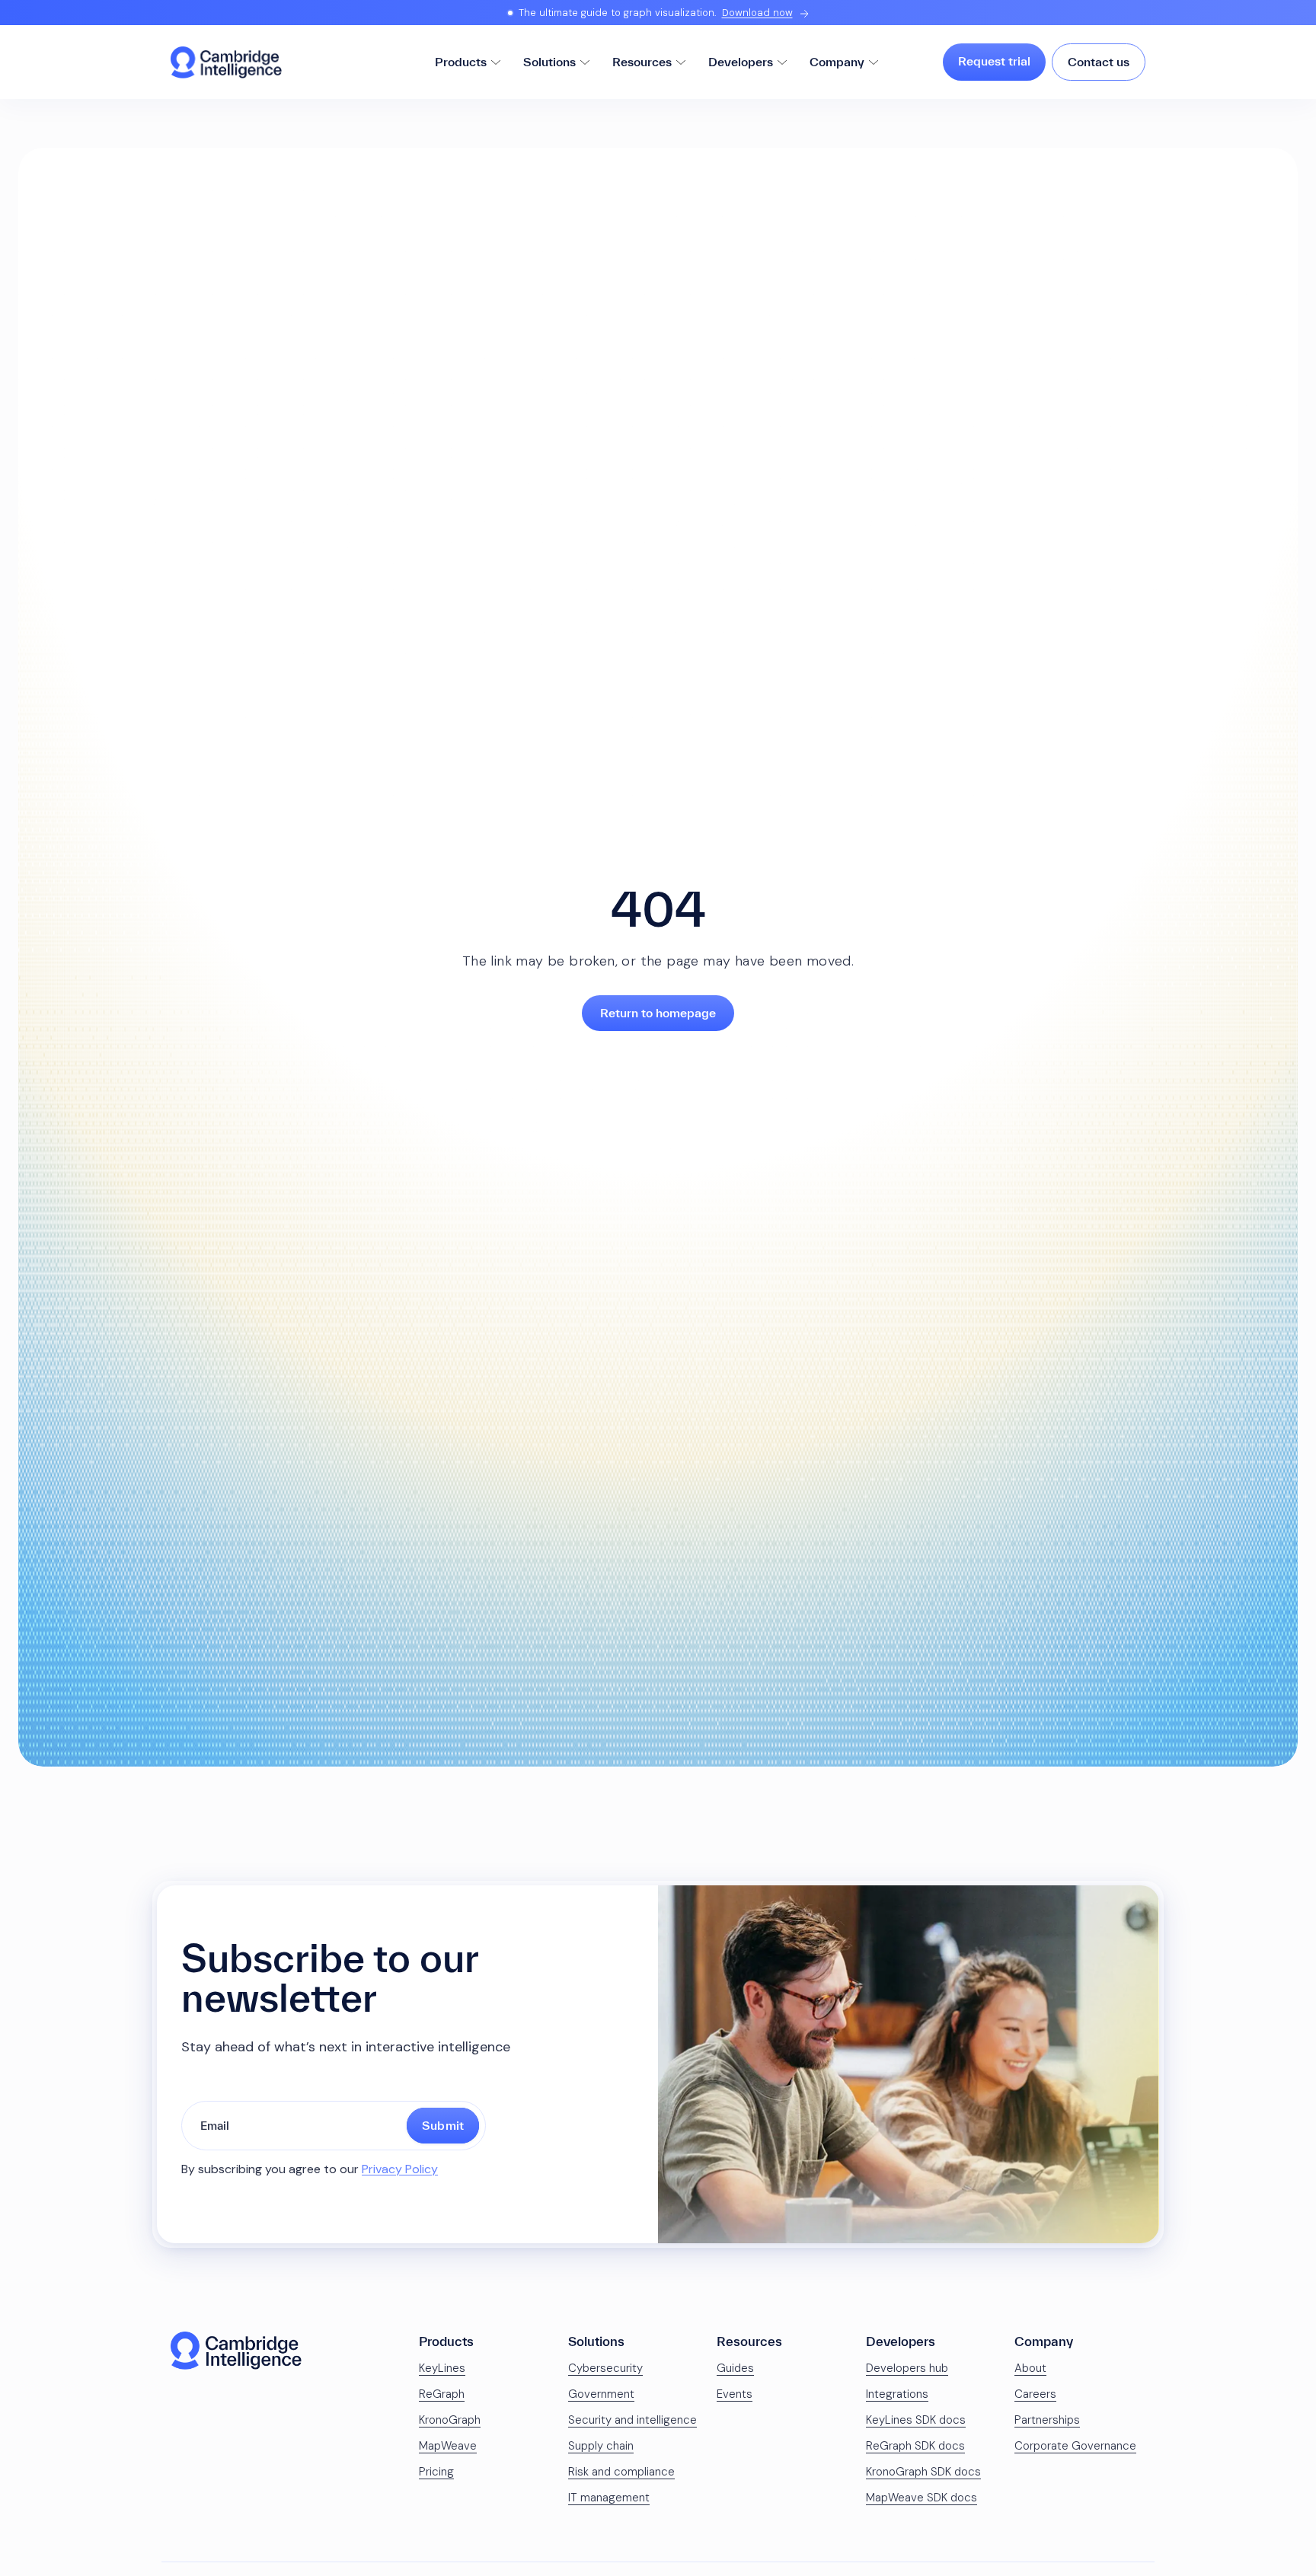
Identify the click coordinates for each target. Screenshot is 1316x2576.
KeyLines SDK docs (916, 2420)
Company (837, 62)
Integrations (897, 2394)
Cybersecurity (605, 2368)
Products (461, 62)
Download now (757, 13)
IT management (609, 2498)
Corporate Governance (1075, 2446)
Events (735, 2394)
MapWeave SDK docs (922, 2498)
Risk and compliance (621, 2472)
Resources (642, 62)
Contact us (1099, 62)
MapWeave (448, 2446)
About (1030, 2368)
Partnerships (1047, 2420)
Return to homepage (658, 1013)
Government (601, 2394)
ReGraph (442, 2394)
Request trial (994, 61)
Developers (741, 62)
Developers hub (907, 2368)
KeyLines (442, 2368)
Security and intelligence (632, 2420)
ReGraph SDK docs (915, 2446)
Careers (1035, 2394)
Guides (735, 2368)
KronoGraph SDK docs (923, 2472)
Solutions (549, 62)
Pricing (436, 2472)
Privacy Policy (400, 2169)
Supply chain (601, 2446)
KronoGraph (450, 2420)
